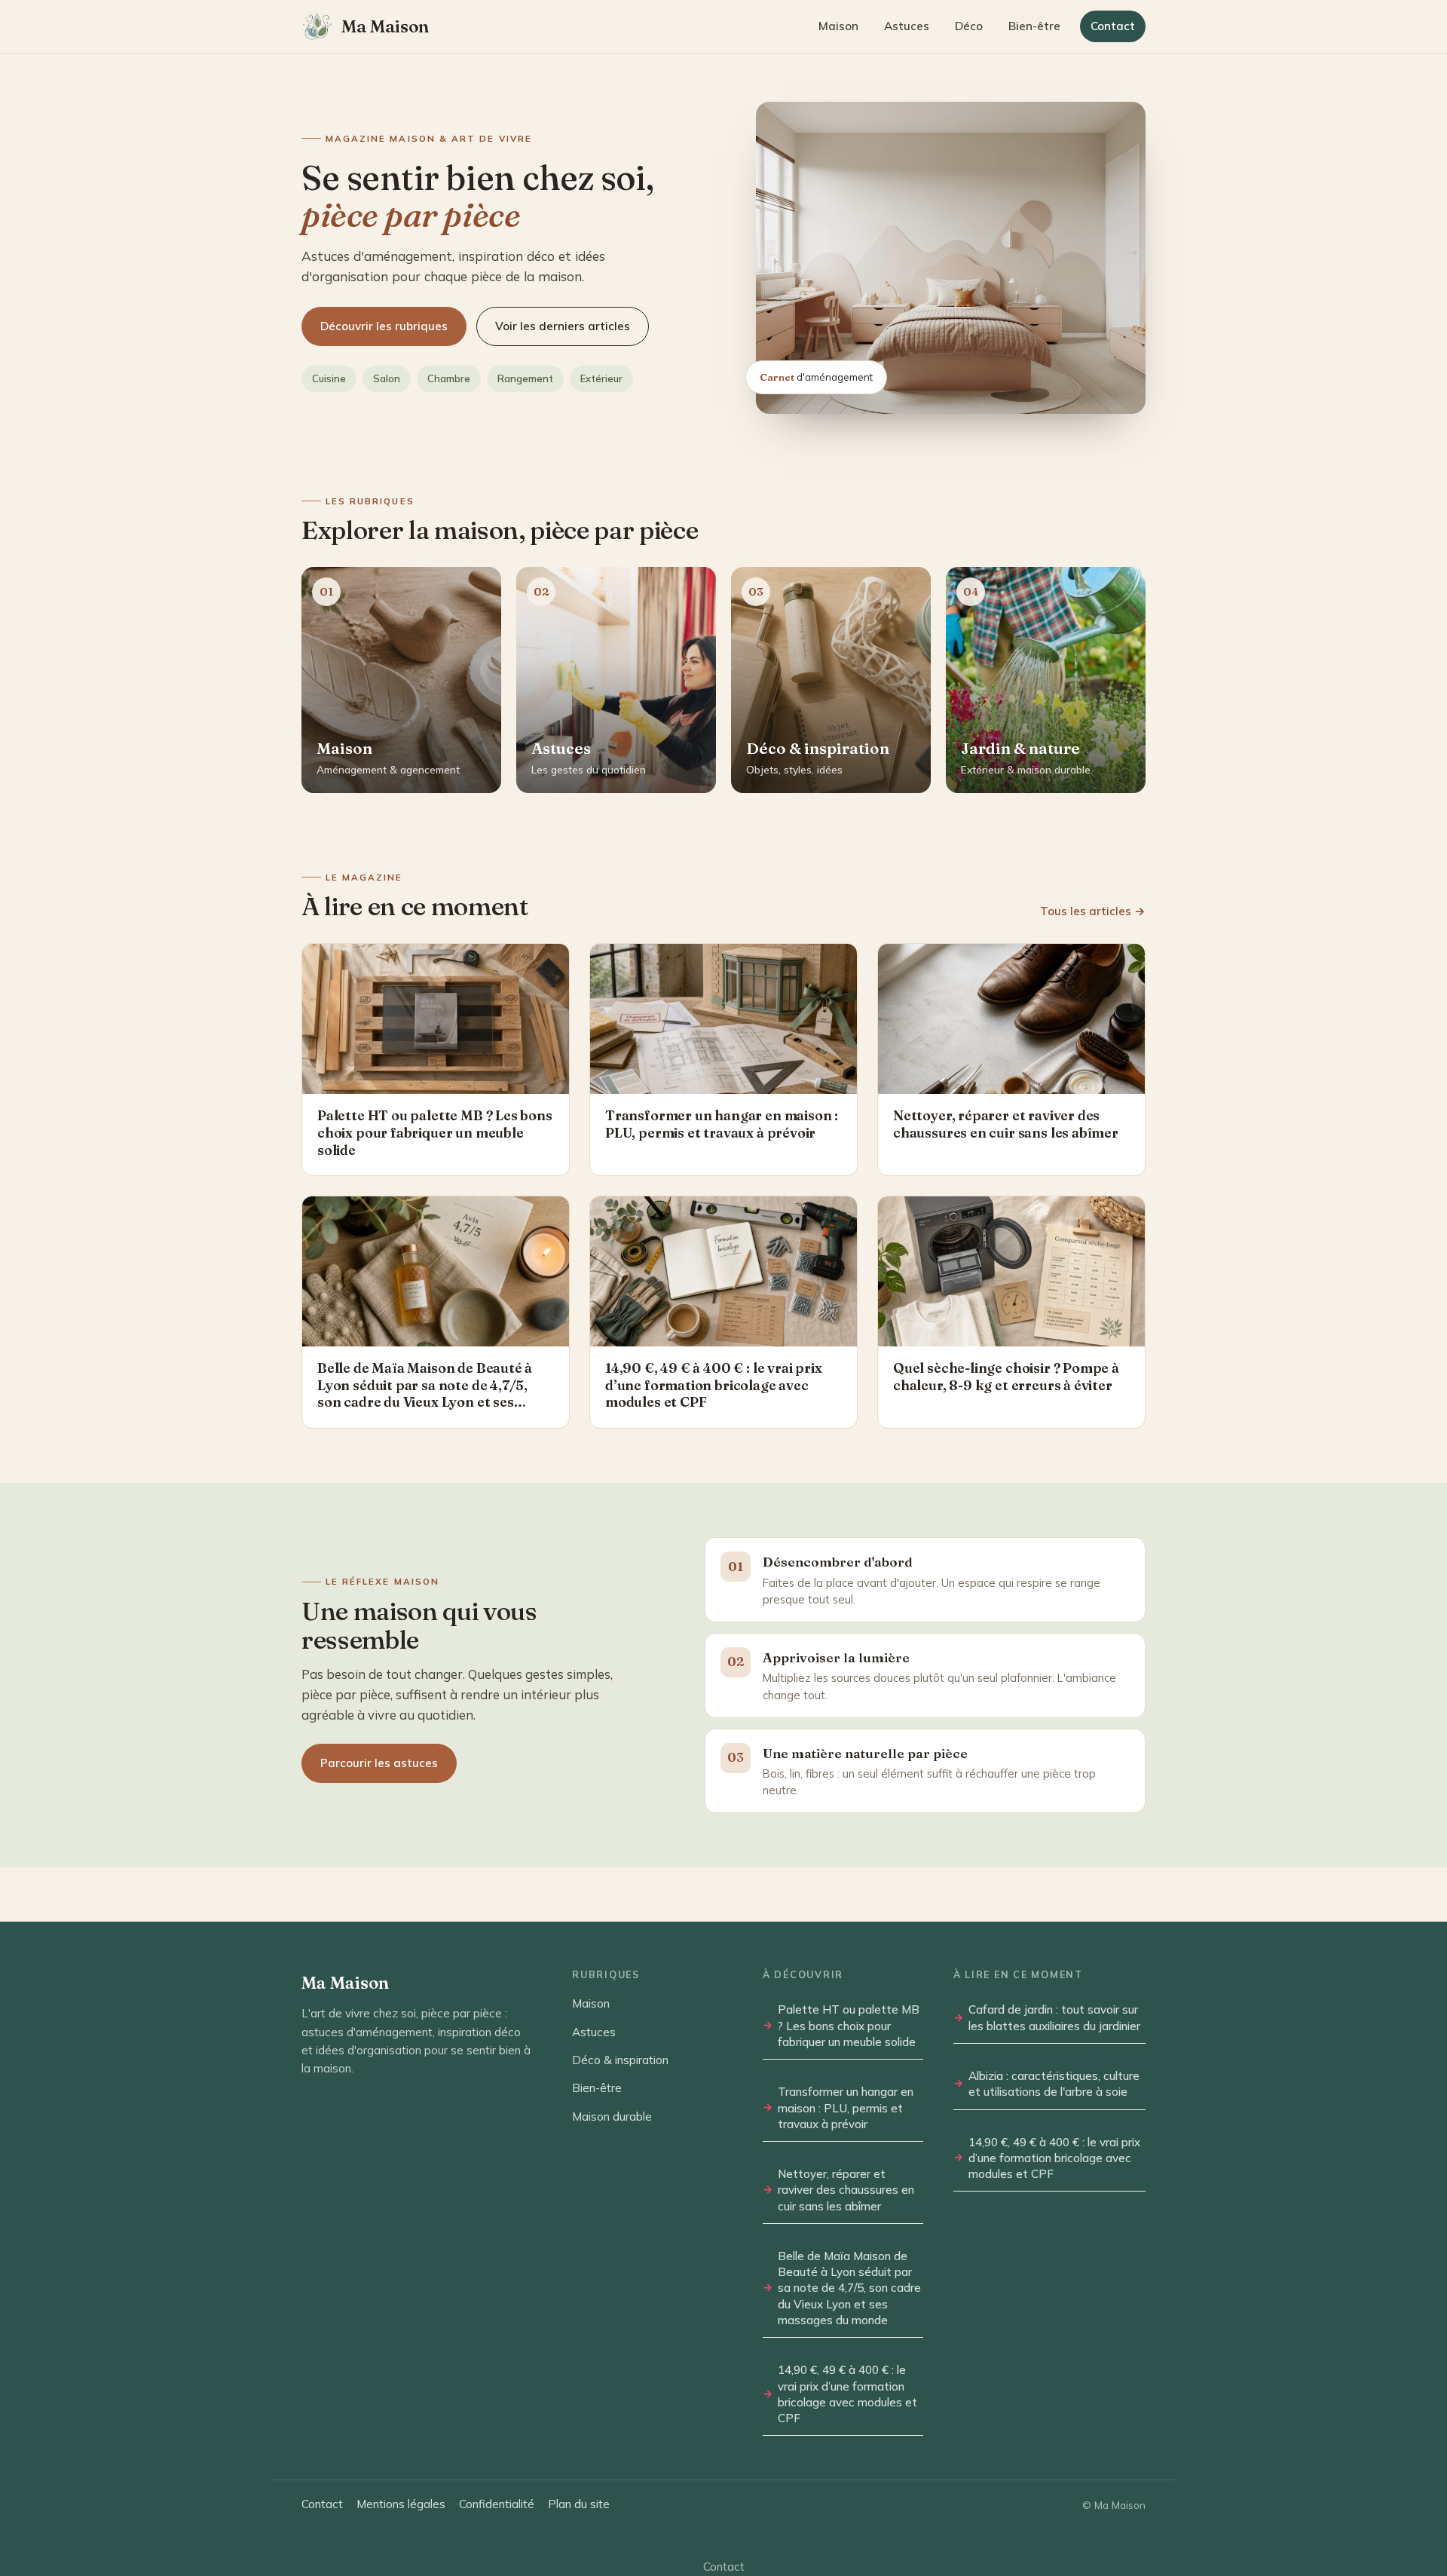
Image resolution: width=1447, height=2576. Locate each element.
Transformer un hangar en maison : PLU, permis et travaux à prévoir (846, 2108)
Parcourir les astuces (379, 1763)
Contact (1113, 26)
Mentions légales (401, 2504)
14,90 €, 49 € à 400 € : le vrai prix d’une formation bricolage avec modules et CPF (847, 2394)
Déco (969, 26)
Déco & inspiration (620, 2060)
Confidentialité (497, 2504)
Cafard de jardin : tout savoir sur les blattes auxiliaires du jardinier (1054, 2017)
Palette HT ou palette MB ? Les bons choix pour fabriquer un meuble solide (849, 2026)
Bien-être (1034, 26)
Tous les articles (1093, 911)
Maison (838, 26)
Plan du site (579, 2504)
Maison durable (612, 2117)
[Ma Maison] (317, 26)
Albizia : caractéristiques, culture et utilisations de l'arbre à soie (1054, 2084)
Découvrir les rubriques (384, 326)
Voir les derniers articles (563, 326)
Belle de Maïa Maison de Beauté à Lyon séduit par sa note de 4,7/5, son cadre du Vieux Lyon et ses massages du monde (849, 2288)
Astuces (907, 26)
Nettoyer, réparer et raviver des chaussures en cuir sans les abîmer (846, 2190)
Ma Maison (385, 27)
